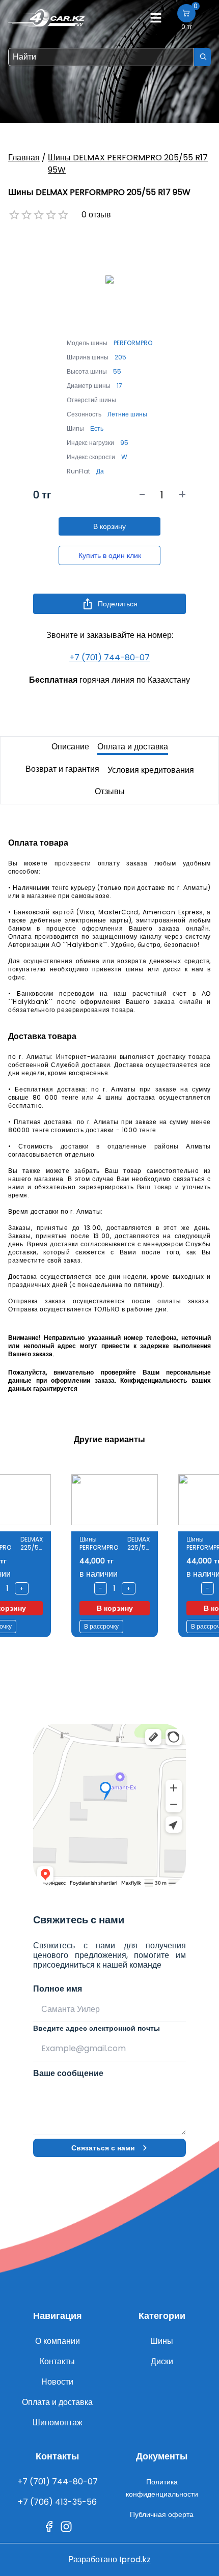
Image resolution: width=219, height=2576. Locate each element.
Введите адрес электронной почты (97, 2028)
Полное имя (58, 1989)
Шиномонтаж (58, 2423)
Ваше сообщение (68, 2073)
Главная (24, 158)
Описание (70, 747)
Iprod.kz (135, 2559)
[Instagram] (66, 2527)
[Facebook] (49, 2527)
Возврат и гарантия (62, 769)
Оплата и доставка (133, 747)
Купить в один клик (110, 555)
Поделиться (118, 604)
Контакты (57, 2361)
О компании (58, 2341)
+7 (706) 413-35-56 (57, 2502)
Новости (57, 2382)
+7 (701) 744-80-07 (109, 657)
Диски (162, 2361)
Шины (162, 2341)
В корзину (109, 526)
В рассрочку (101, 1626)
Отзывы (110, 791)
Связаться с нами (103, 2148)
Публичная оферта (162, 2514)
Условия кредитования (151, 770)
